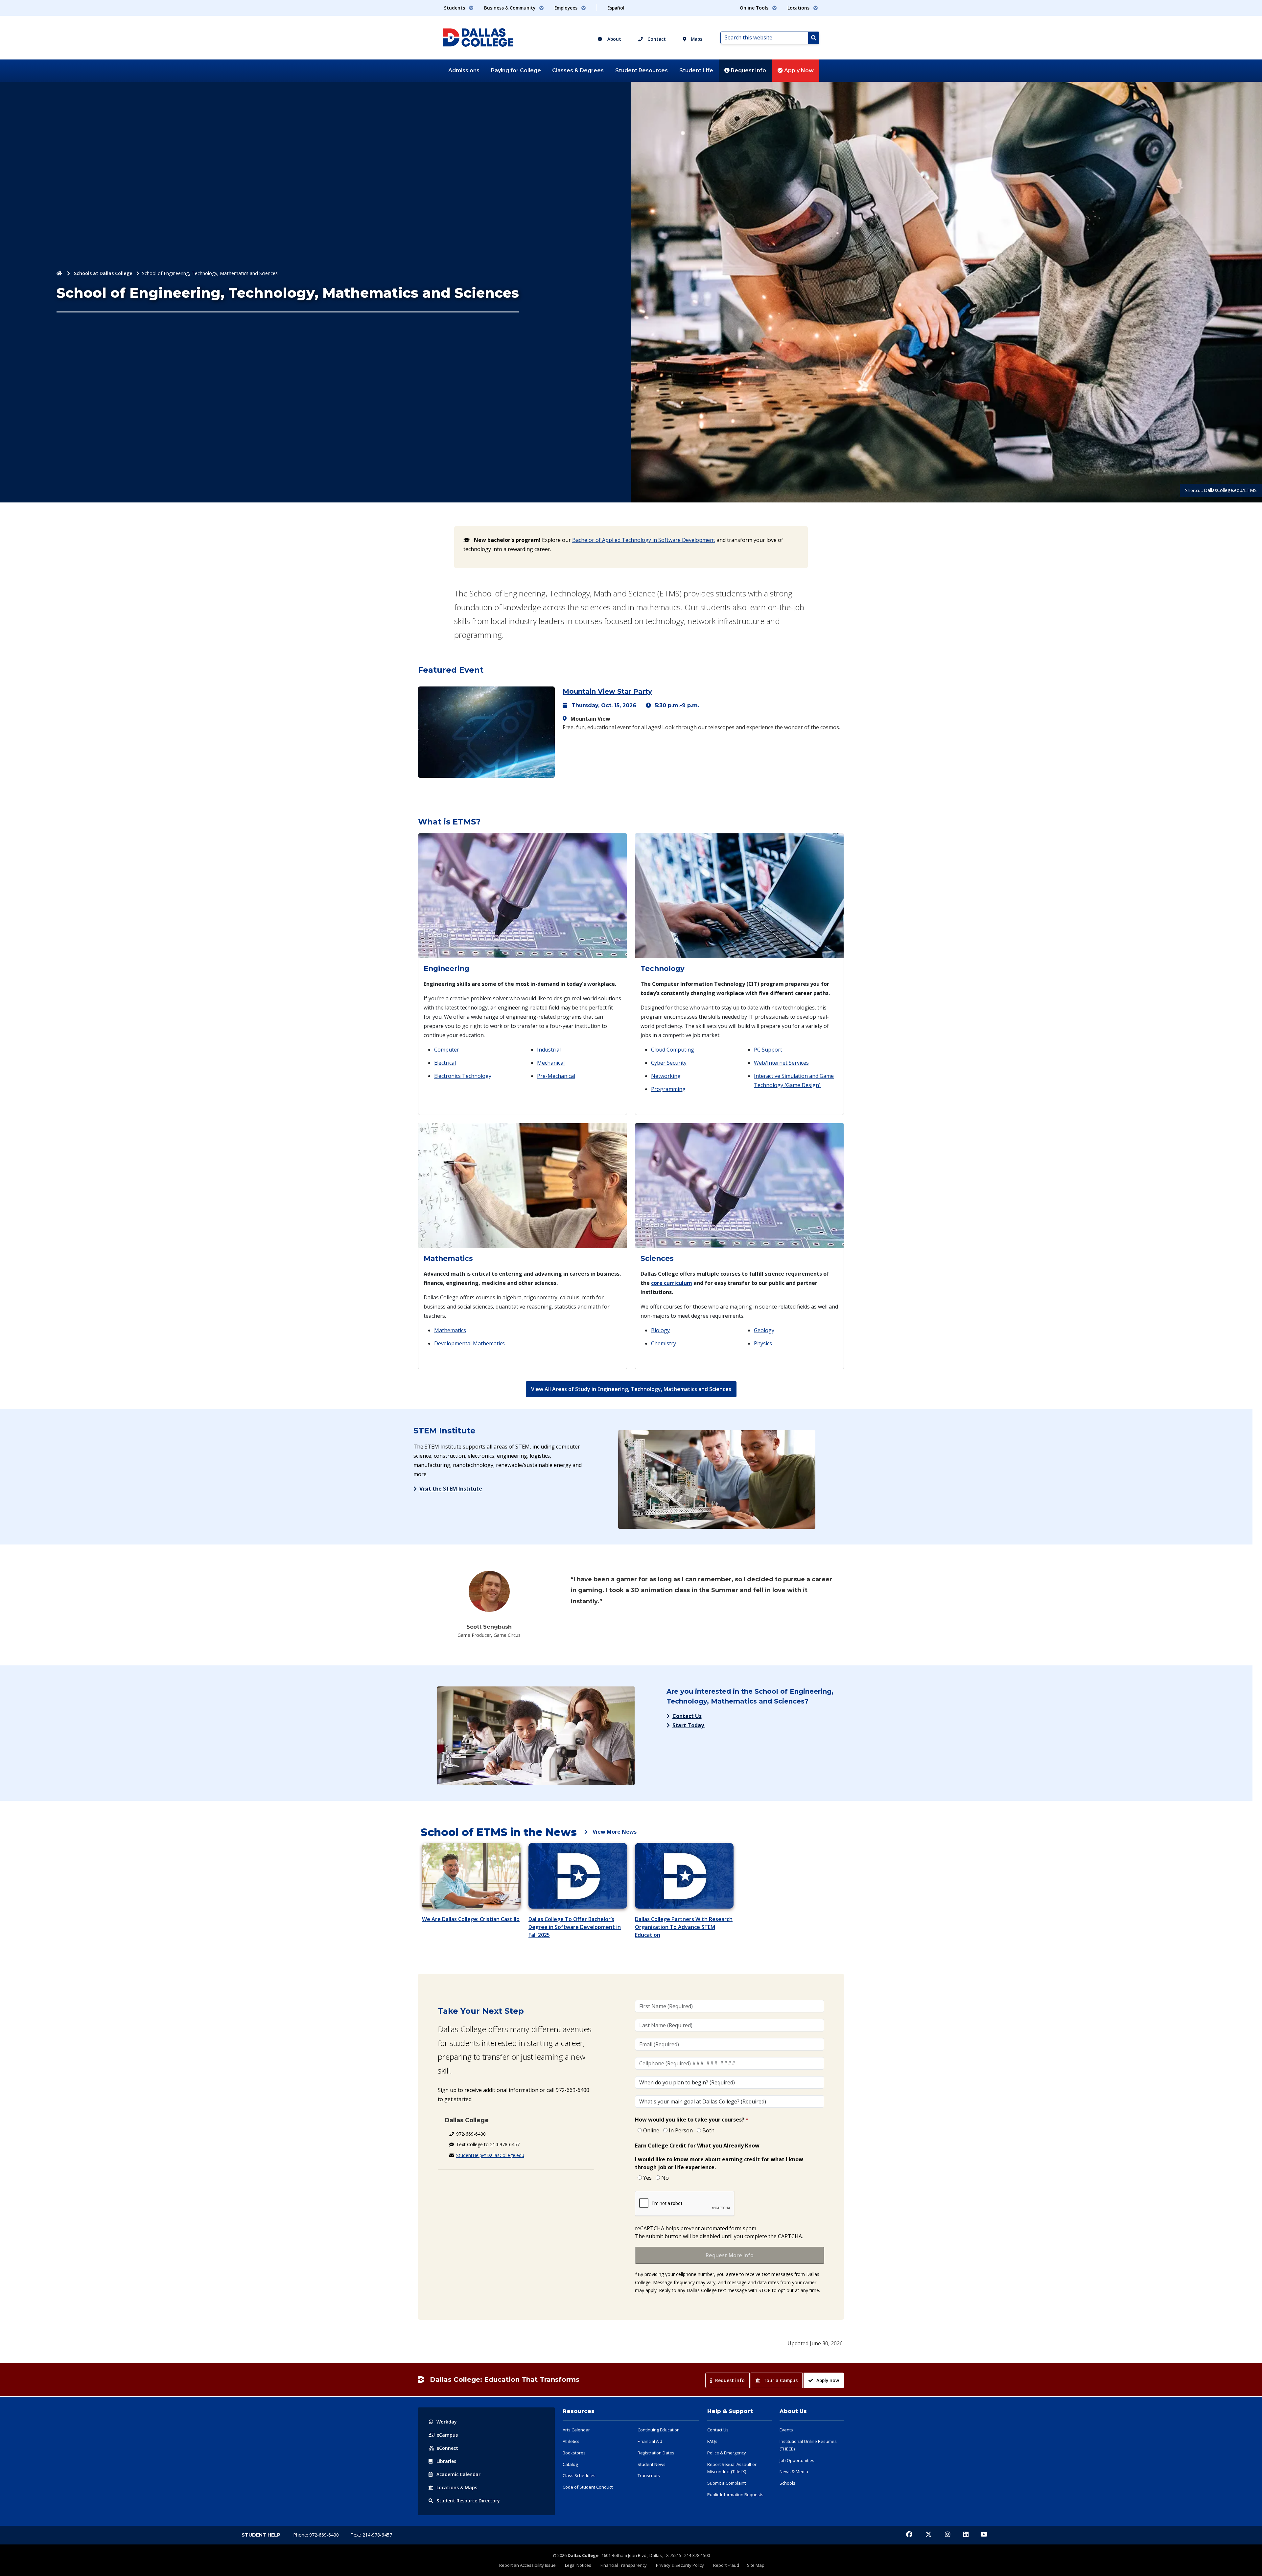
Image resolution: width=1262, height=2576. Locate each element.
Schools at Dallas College (103, 273)
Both (708, 2130)
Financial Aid (650, 2441)
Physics (763, 1343)
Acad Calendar (458, 2474)
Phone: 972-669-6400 (317, 2535)
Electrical (445, 1063)
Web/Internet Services (781, 1063)
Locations (457, 2487)
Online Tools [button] (755, 8)
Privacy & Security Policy (680, 2565)
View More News (615, 1832)
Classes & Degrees (578, 70)
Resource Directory (468, 2501)
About (614, 39)
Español (616, 8)
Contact (656, 39)
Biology (660, 1330)
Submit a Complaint (726, 2483)
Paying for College (516, 70)
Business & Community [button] (510, 8)
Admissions (464, 70)
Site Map (756, 2565)
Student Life (696, 70)
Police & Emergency (727, 2453)
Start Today (689, 1725)
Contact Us (687, 1716)
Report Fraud (726, 2565)
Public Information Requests (735, 2495)
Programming (668, 1089)
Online (651, 2130)
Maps (696, 39)
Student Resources (642, 70)
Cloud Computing (673, 1050)
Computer (447, 1050)
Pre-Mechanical (556, 1076)
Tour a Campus (781, 2380)
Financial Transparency (624, 2565)
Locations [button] (799, 8)
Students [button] (455, 8)
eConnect (447, 2448)
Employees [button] (567, 8)
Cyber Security (669, 1063)
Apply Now (798, 70)
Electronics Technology (463, 1076)
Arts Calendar (576, 2430)
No (665, 2178)
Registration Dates (656, 2453)
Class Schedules (579, 2475)
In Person (681, 2130)
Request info (730, 2380)
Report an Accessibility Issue (527, 2565)
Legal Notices (578, 2565)
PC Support (768, 1050)
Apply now (828, 2380)
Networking (666, 1076)
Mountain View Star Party (607, 691)
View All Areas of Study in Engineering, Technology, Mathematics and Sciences (631, 1389)
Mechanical (551, 1063)
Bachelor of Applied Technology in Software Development (644, 540)
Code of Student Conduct (588, 2487)
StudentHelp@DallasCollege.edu (490, 2155)
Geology (764, 1330)
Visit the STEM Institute (451, 1489)
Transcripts (649, 2475)
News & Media (794, 2472)
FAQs (712, 2441)
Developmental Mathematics (469, 1343)
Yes (647, 2178)
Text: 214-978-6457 (371, 2535)
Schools (787, 2483)
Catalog (570, 2464)
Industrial (549, 1050)
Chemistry (664, 1343)
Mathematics (450, 1330)
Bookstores (574, 2453)
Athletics (571, 2441)
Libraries (446, 2461)
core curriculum (672, 1283)
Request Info (748, 70)
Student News (652, 2464)
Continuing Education (659, 2430)
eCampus (447, 2435)
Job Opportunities (797, 2460)
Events (786, 2430)
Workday (447, 2422)
